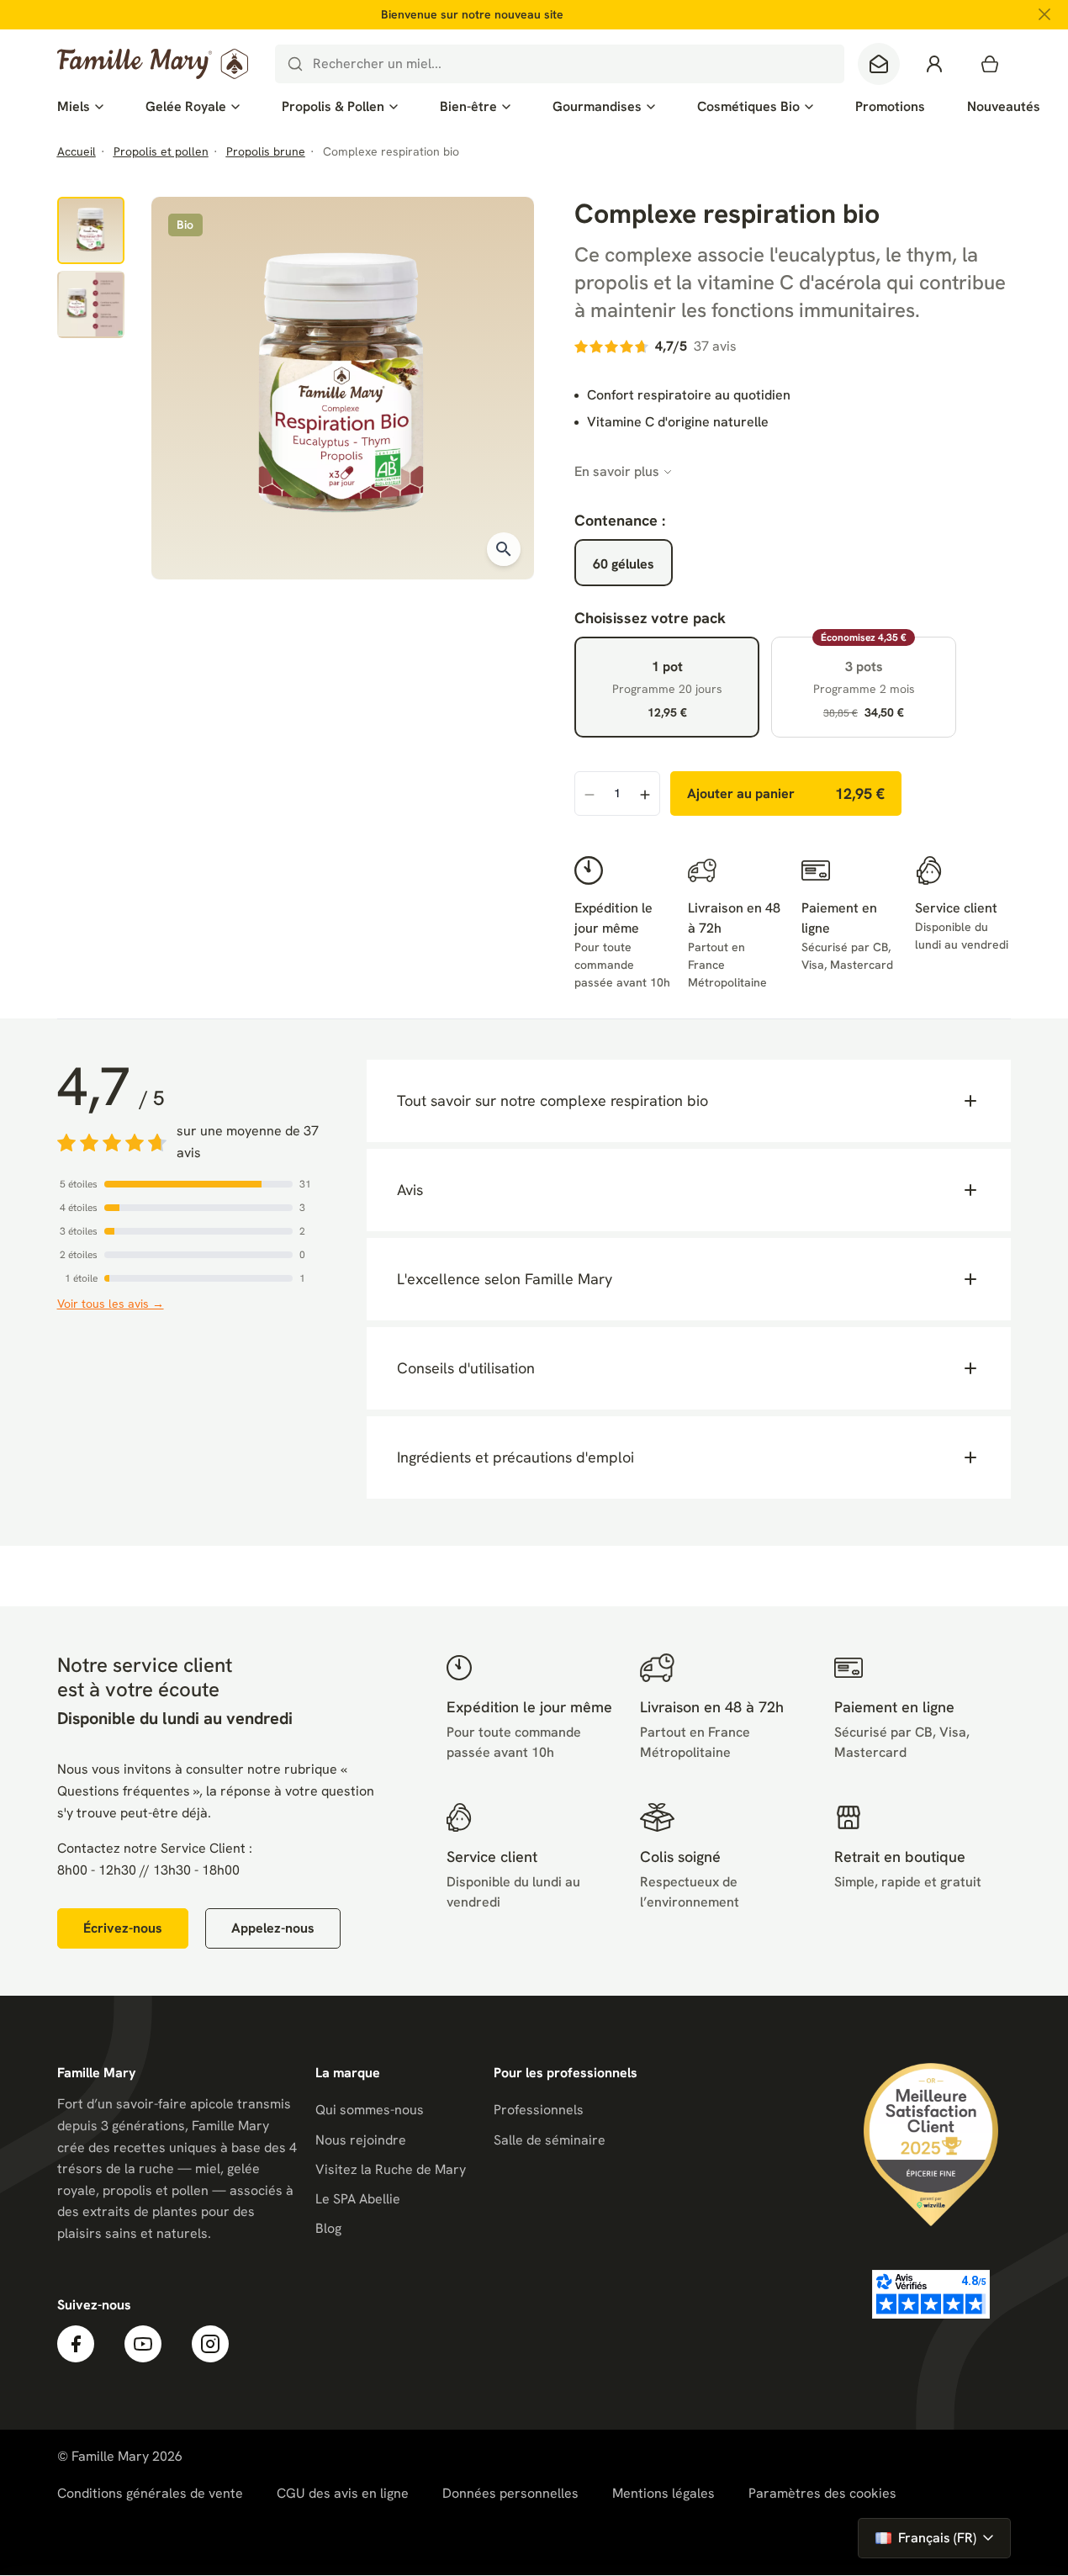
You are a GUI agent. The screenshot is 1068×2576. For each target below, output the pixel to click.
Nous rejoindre (361, 2140)
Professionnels (539, 2110)
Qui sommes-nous (370, 2110)
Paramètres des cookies (822, 2494)
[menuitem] (80, 107)
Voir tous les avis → (111, 1304)
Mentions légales (664, 2493)
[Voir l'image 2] (91, 304)
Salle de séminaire (550, 2140)
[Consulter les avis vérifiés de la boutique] (931, 2294)
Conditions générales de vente (150, 2493)
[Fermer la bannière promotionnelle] (1044, 14)
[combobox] (560, 64)
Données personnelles (510, 2493)
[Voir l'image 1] (91, 230)
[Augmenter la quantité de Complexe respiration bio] (645, 794)
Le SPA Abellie (358, 2199)
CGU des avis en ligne (343, 2493)
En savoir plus (617, 471)
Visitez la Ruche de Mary (391, 2169)
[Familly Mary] (153, 64)
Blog (328, 2228)
